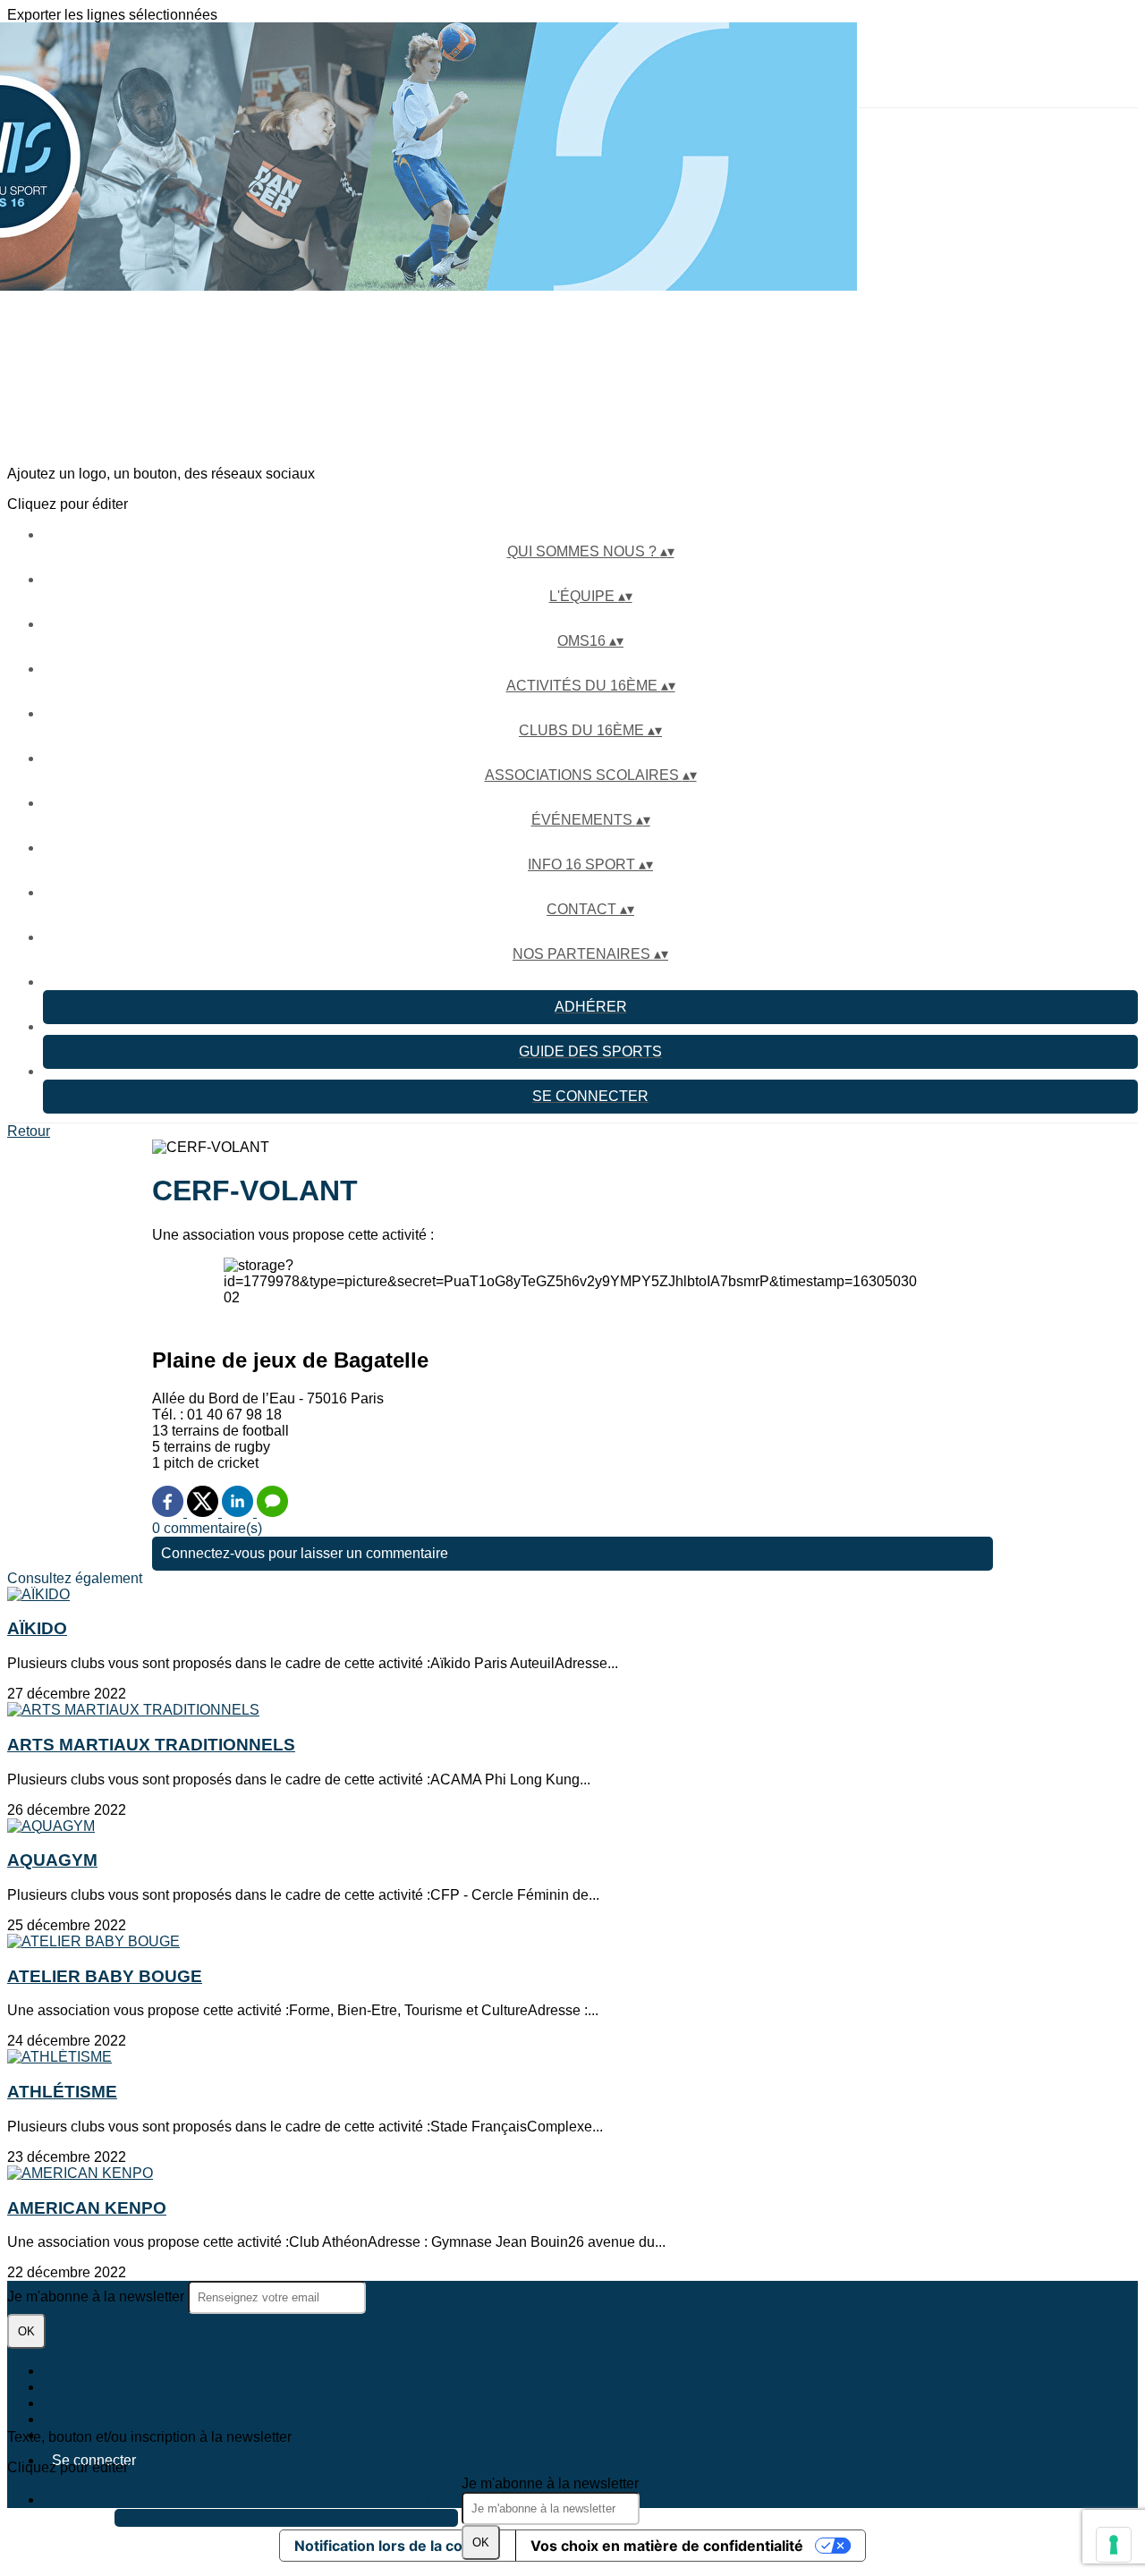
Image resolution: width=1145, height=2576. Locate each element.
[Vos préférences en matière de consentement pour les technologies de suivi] (1114, 2545)
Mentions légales (97, 2403)
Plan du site (81, 2371)
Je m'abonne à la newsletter (550, 2483)
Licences (72, 2387)
